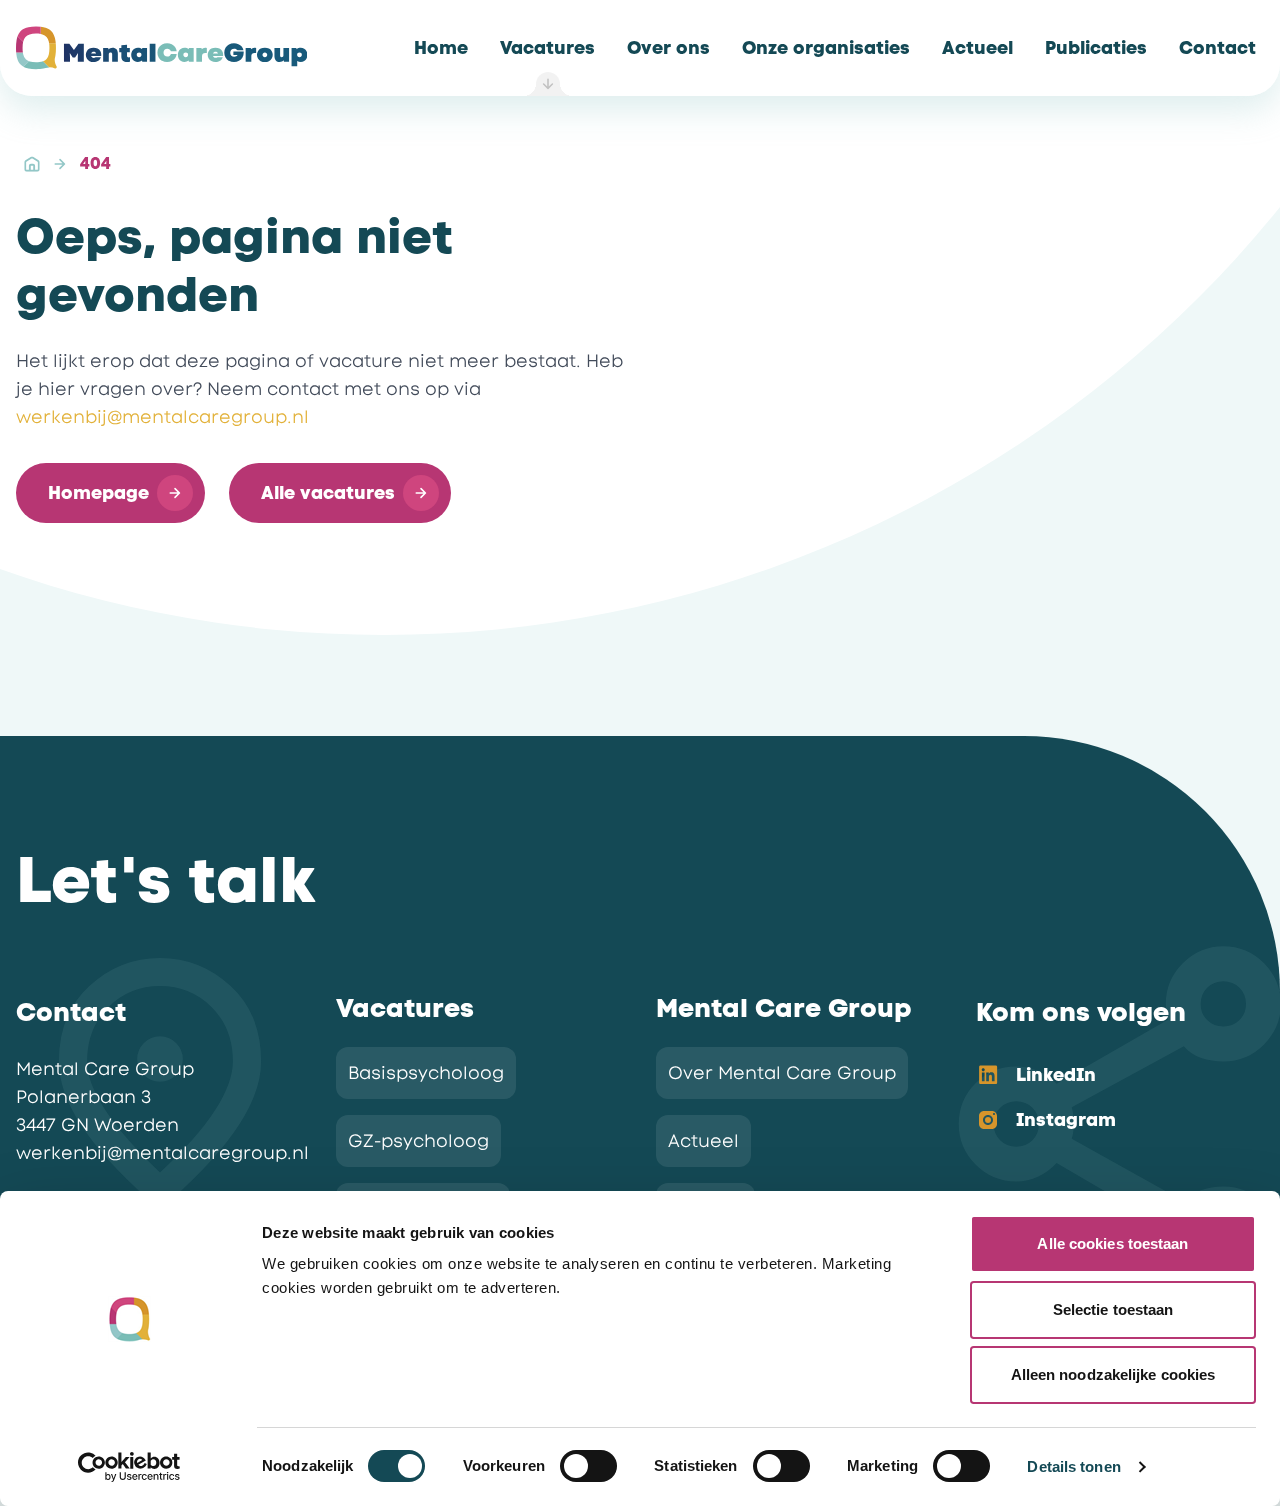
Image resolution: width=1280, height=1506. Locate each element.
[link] (441, 48)
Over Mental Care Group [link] (782, 1073)
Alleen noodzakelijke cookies (1113, 1374)
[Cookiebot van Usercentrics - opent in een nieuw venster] (129, 1467)
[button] (110, 493)
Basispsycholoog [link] (426, 1073)
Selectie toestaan (1113, 1309)
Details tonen (1073, 1466)
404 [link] (95, 163)
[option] (1104, 1076)
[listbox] (1104, 1099)
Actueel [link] (703, 1141)
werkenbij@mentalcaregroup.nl (162, 417)
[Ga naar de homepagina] (161, 48)
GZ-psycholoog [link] (418, 1141)
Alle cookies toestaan (1112, 1243)
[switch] (588, 1466)
